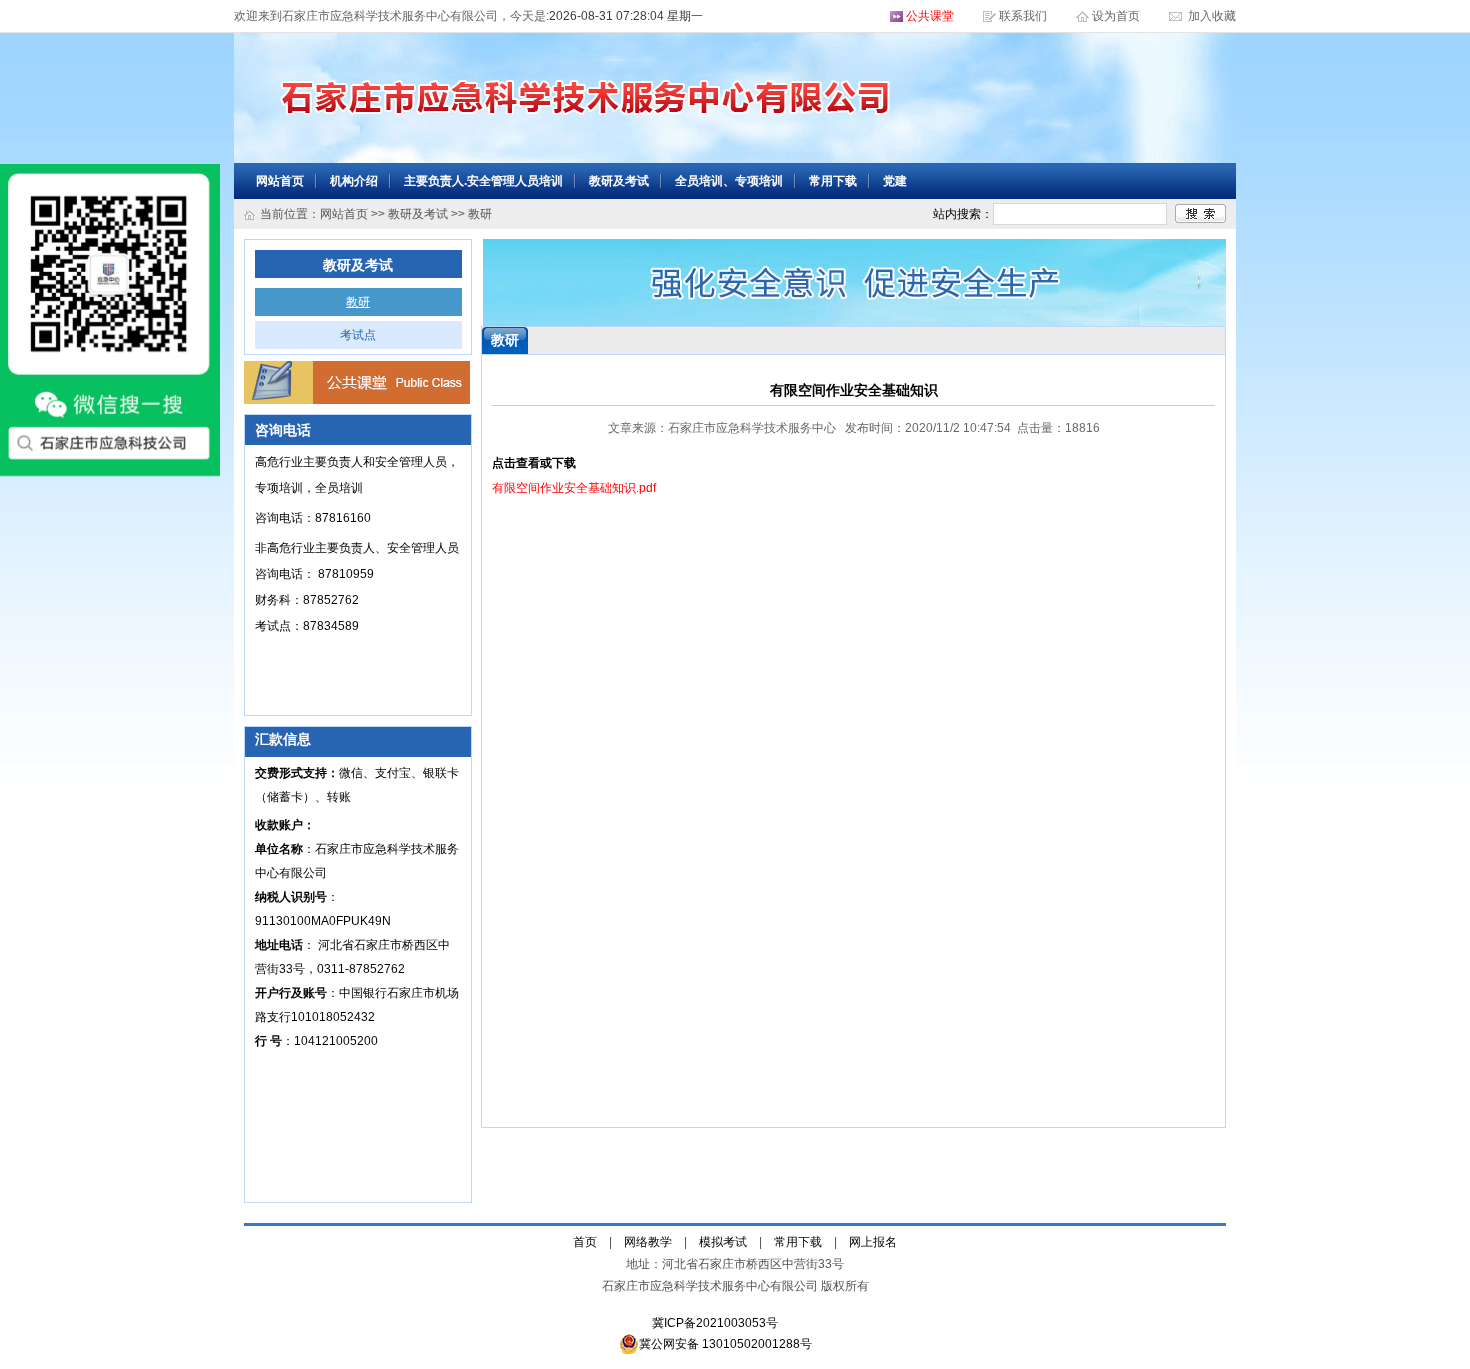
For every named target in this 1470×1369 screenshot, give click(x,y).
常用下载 (833, 181)
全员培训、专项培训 (729, 181)
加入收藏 (1210, 16)
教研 (358, 302)
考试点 (358, 335)
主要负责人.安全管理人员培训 (483, 181)
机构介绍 (354, 181)
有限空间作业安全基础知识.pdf (574, 488)
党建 (895, 181)
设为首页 (1117, 16)
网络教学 (648, 1242)
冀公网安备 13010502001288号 (725, 1344)
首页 (585, 1242)
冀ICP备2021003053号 (715, 1323)
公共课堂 (930, 16)
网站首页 (280, 181)
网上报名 (873, 1242)
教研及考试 (619, 181)
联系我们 (1023, 16)
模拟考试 (723, 1242)
